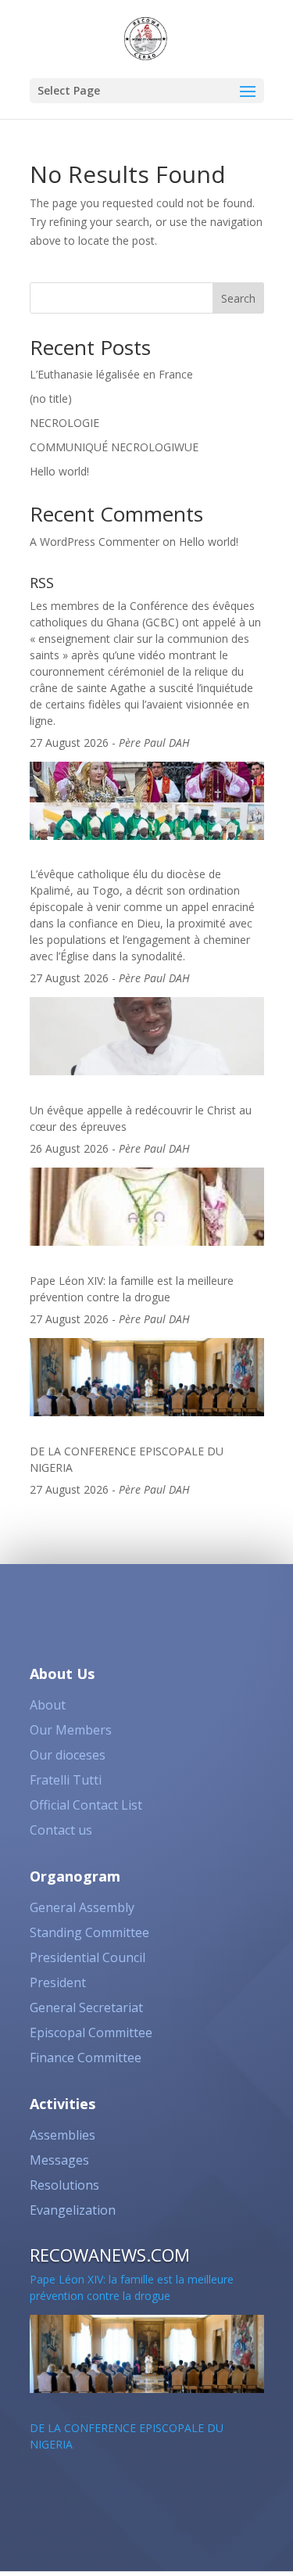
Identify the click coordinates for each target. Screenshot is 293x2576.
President (58, 1982)
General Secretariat (86, 2007)
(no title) (51, 398)
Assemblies (63, 2135)
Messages (59, 2160)
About (48, 1705)
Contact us (61, 1830)
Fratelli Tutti (66, 1780)
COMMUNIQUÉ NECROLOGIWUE (114, 447)
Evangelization (73, 2210)
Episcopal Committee (91, 2032)
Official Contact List (86, 1805)
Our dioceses (68, 1755)
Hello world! (59, 471)
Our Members (71, 1730)
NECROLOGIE (64, 423)
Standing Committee (89, 1932)
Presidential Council (88, 1957)
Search (238, 298)
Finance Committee (86, 2058)
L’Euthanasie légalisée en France (111, 374)
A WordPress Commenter (95, 542)
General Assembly (82, 1907)
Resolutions (64, 2185)
